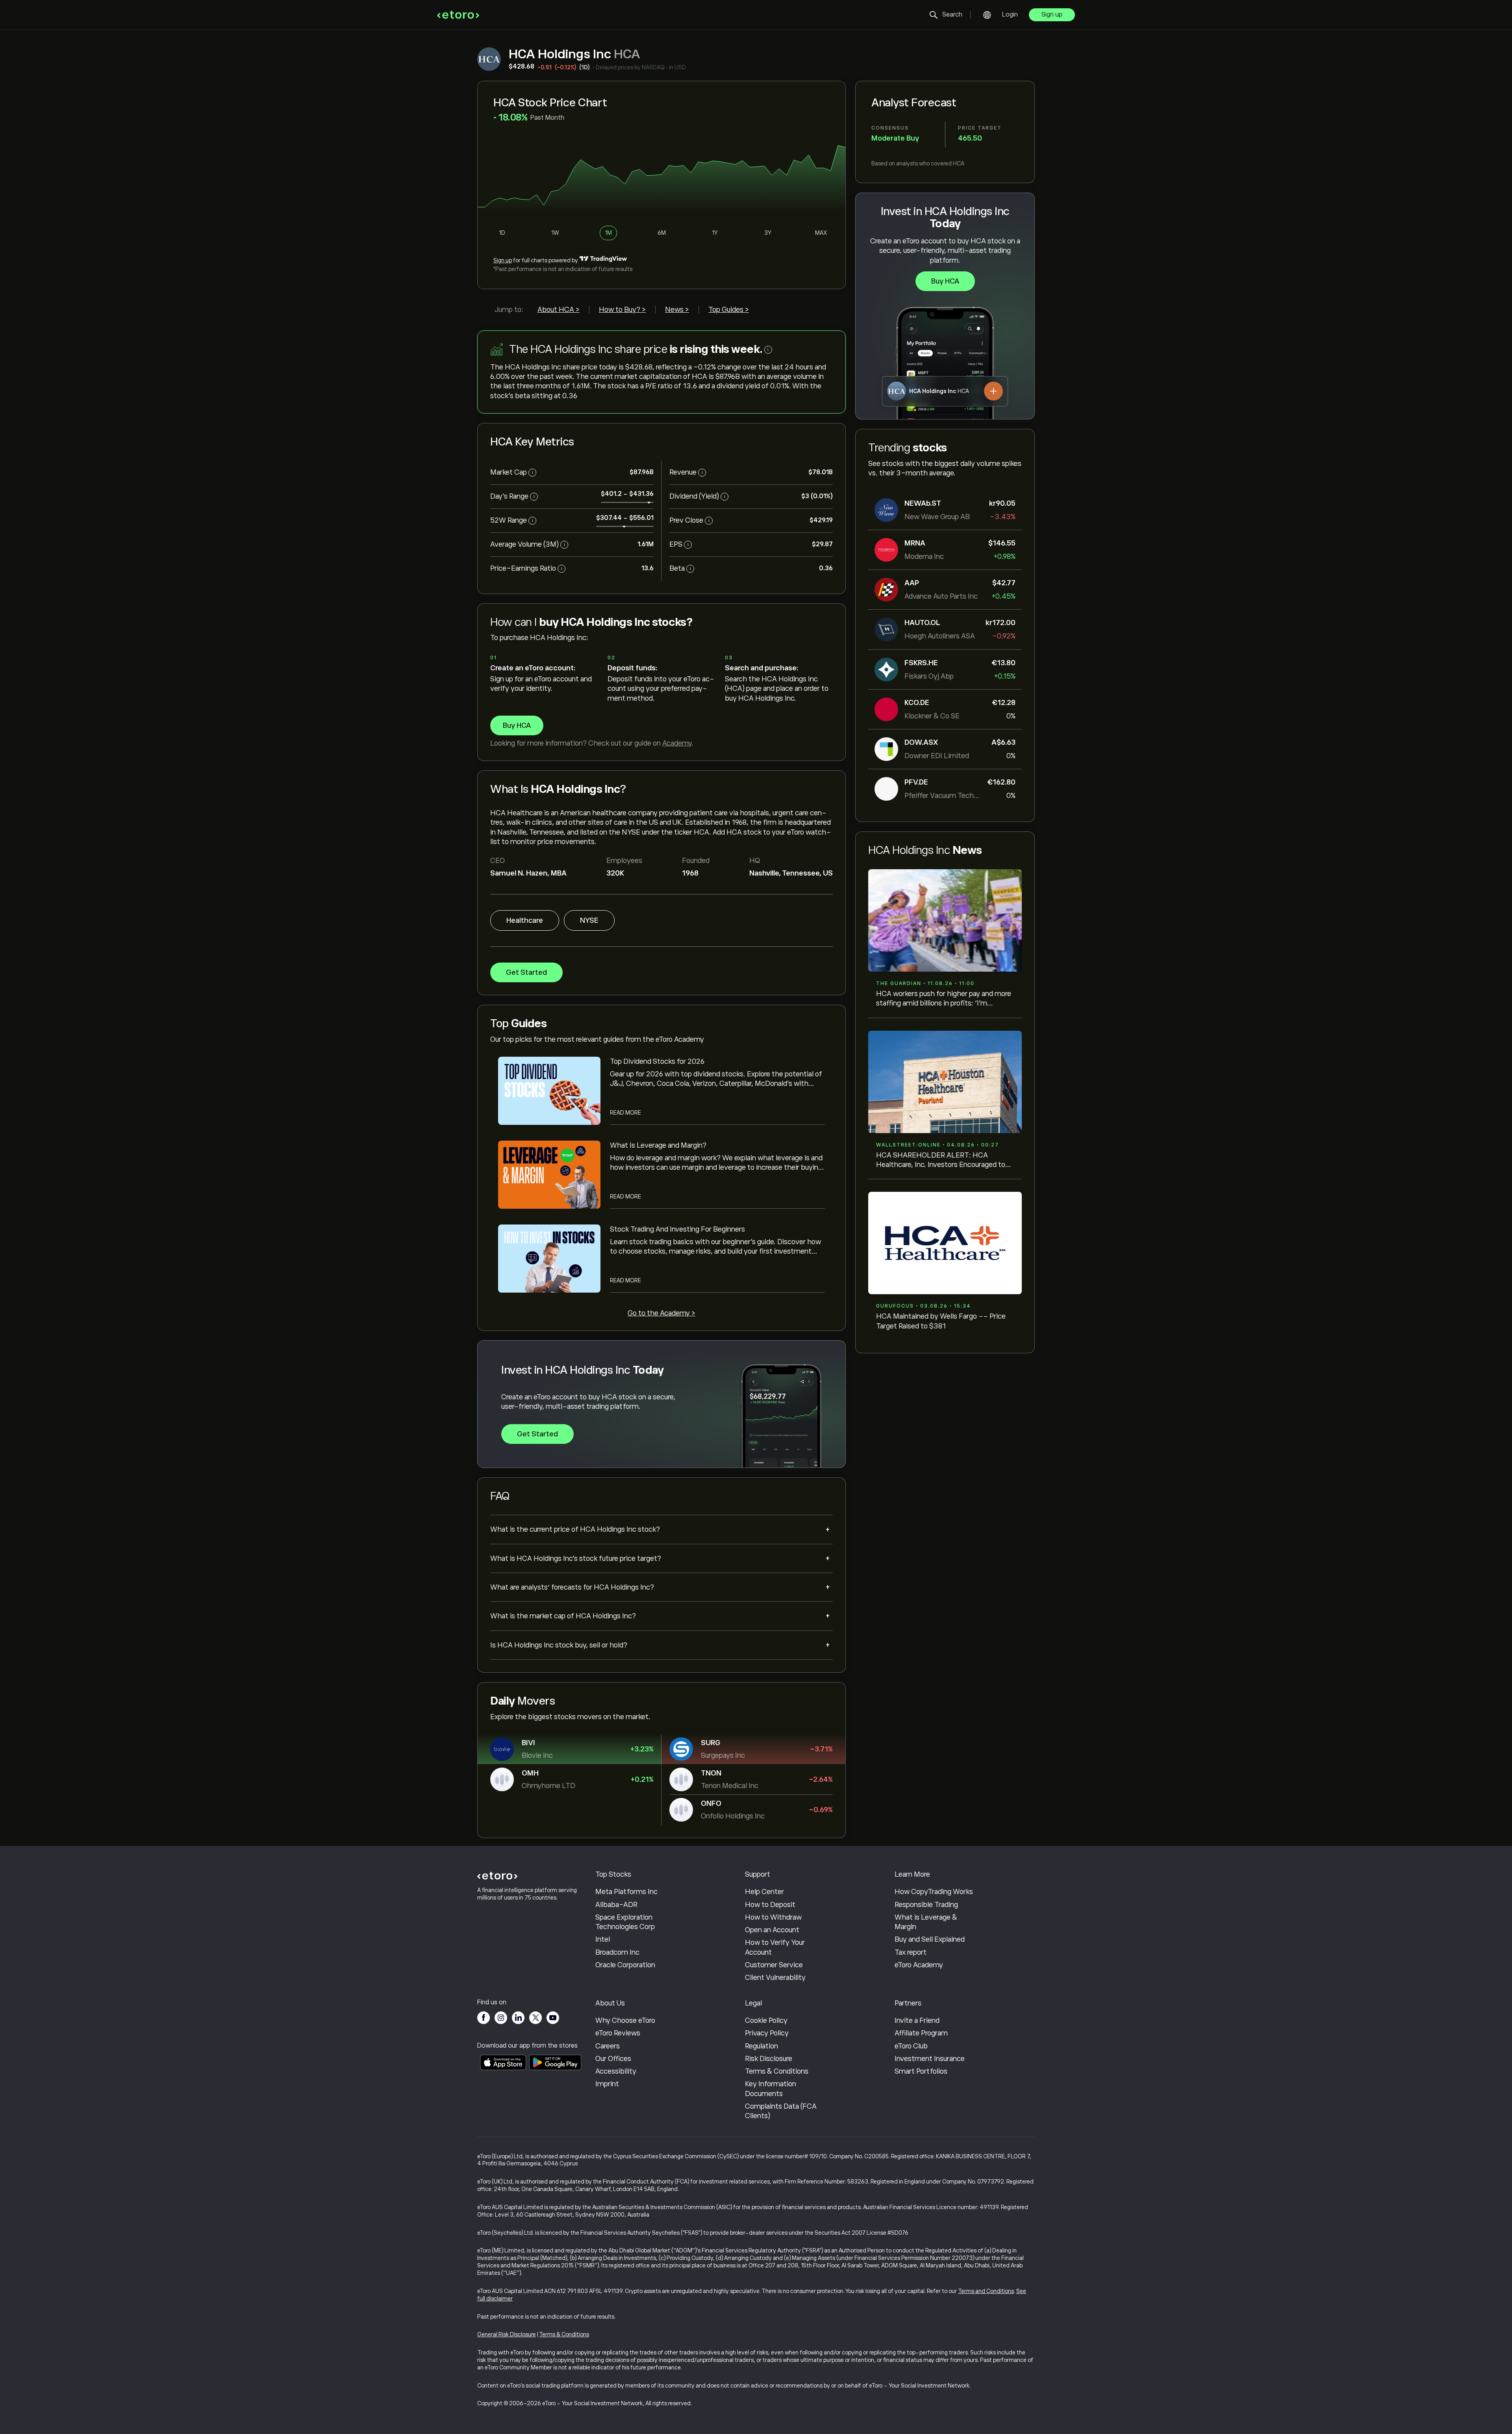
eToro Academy (919, 1965)
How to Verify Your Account (775, 1947)
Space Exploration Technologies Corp (625, 1922)
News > (677, 310)
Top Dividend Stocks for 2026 (657, 1061)
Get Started (526, 972)
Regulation (762, 2046)
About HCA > (559, 310)
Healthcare (525, 920)
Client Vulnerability (775, 1978)
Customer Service (774, 1965)
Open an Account (772, 1930)
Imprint (607, 2084)
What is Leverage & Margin (926, 1922)
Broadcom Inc (617, 1952)
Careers (608, 2046)
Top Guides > (729, 310)
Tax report (911, 1952)
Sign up (1052, 15)
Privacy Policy (767, 2033)
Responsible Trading (926, 1905)
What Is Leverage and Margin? (658, 1145)
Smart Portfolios (921, 2071)
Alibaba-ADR (616, 1905)
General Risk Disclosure (507, 2334)
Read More (625, 1113)
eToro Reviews (618, 2033)
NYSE (589, 920)
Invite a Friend (917, 2020)
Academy (677, 743)
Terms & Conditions (777, 2071)
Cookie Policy (766, 2020)
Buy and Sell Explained (930, 1939)
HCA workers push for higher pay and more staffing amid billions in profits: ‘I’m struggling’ (944, 999)
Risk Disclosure (769, 2059)
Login (1010, 15)
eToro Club (911, 2046)
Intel (603, 1939)
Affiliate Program (921, 2033)
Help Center (764, 1892)
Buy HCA (945, 281)
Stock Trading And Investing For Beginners (677, 1229)
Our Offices (613, 2059)
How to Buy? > (622, 310)
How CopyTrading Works (934, 1892)
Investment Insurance (930, 2059)
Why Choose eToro (625, 2020)
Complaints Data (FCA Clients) (781, 2111)
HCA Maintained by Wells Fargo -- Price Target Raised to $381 (941, 1321)
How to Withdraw (773, 1917)
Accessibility (616, 2071)
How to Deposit (770, 1905)
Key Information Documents (771, 2089)
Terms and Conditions (986, 2291)
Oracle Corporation (625, 1965)
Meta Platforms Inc (626, 1892)
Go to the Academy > (661, 1313)
